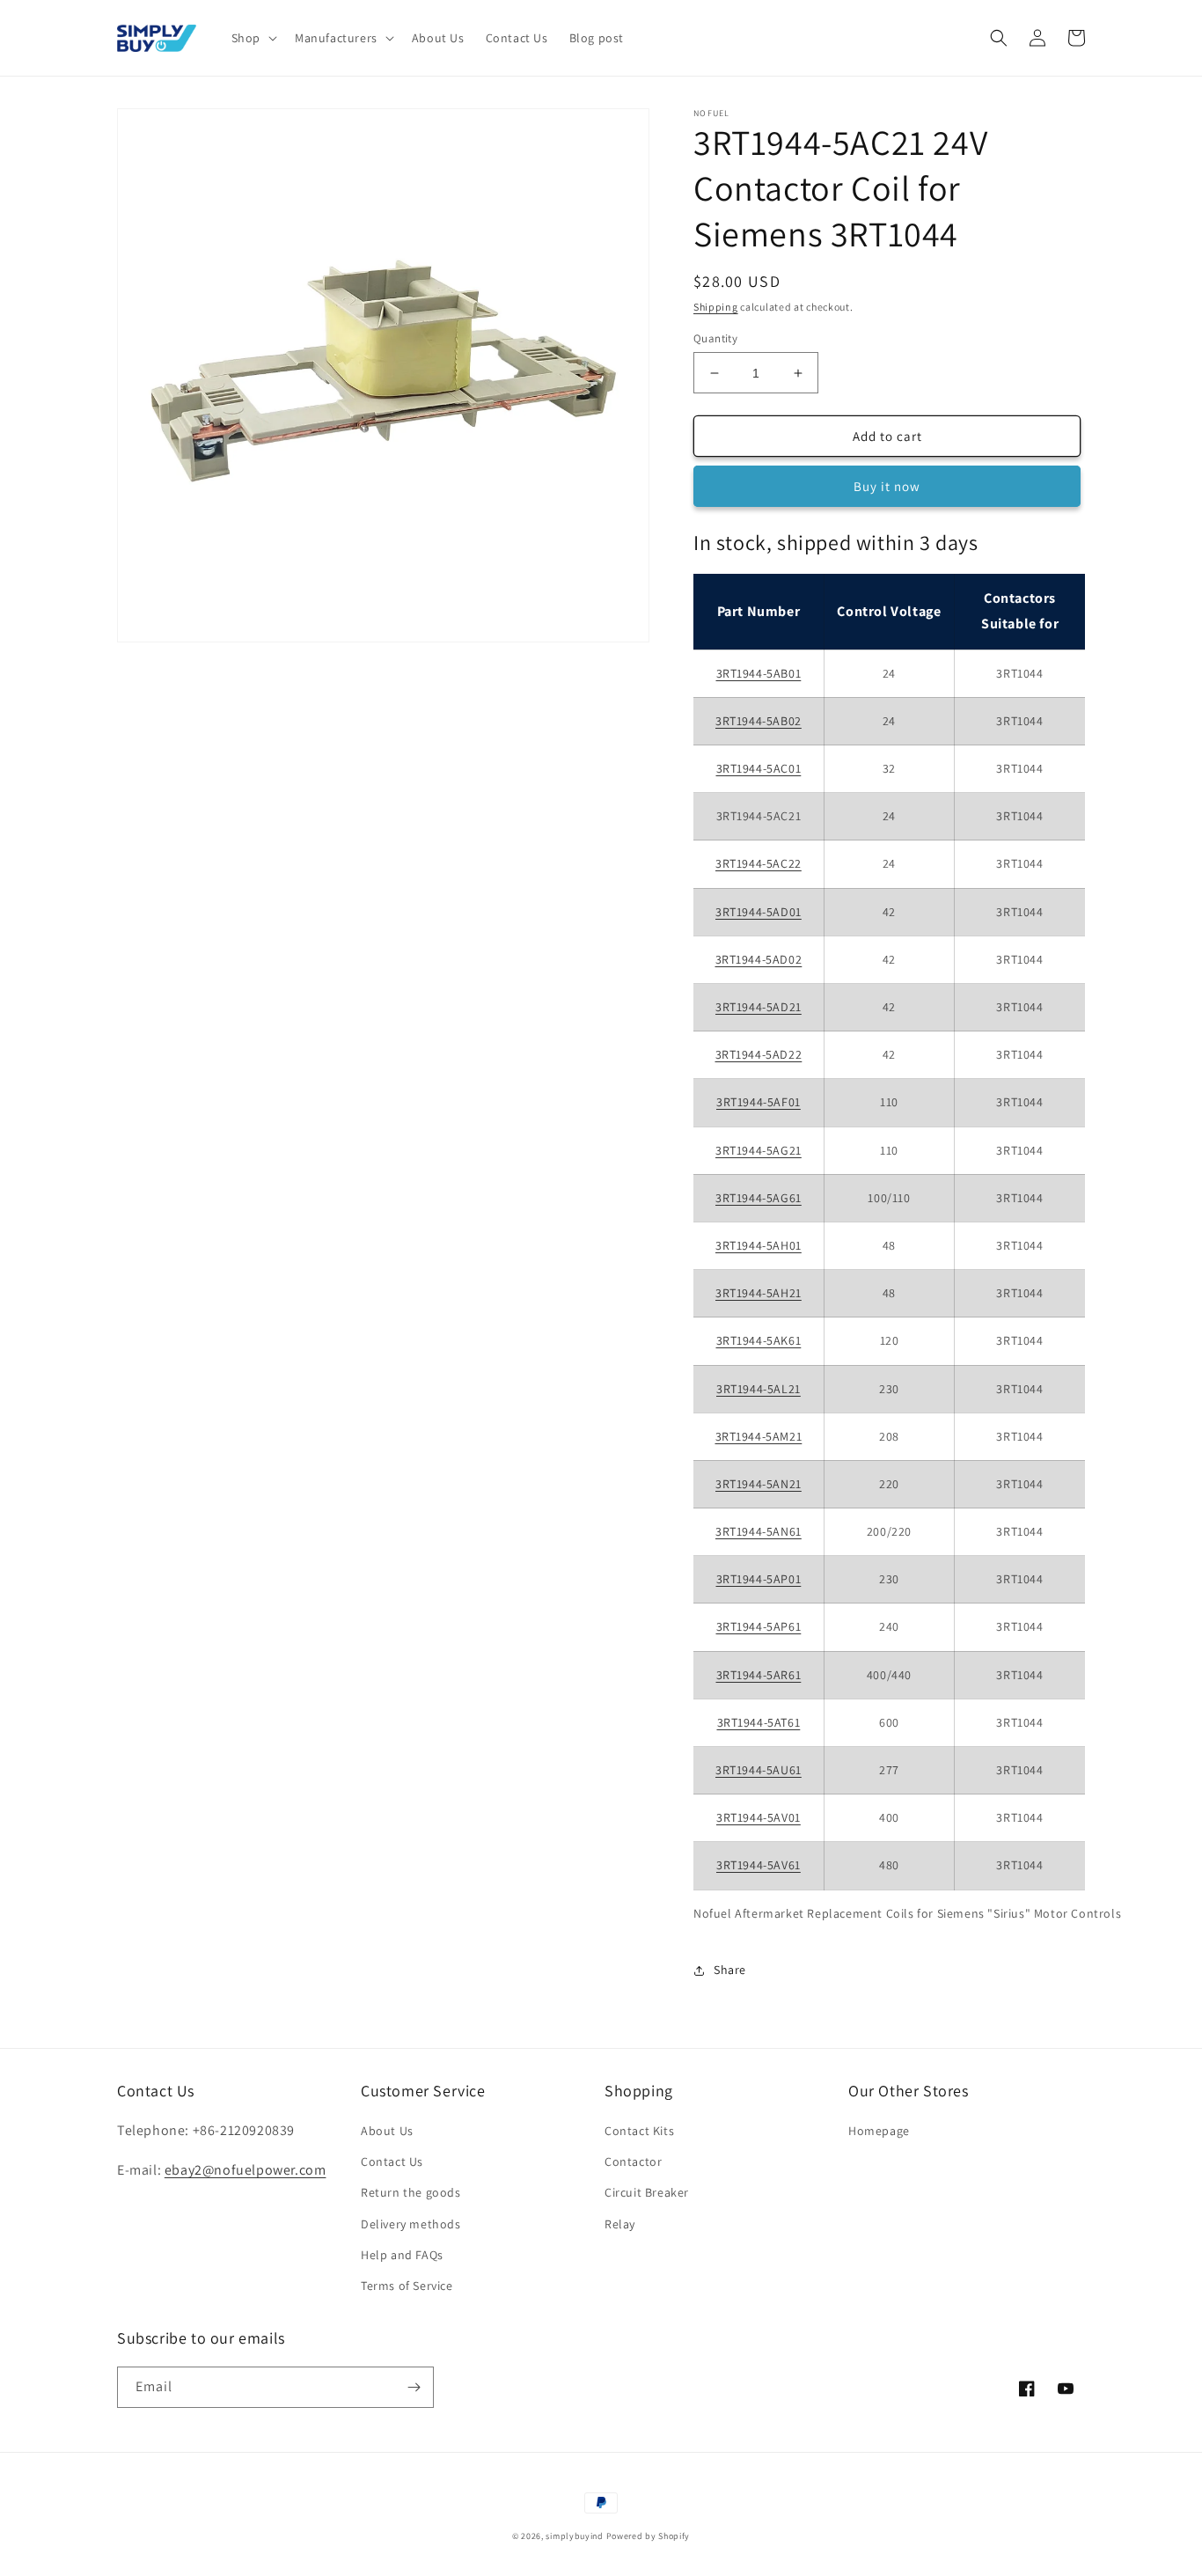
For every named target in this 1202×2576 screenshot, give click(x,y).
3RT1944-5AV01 (759, 1817)
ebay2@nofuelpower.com (246, 2170)
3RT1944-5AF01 (759, 1102)
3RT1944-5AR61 (759, 1675)
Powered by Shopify (649, 2536)
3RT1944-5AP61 (759, 1626)
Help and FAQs (402, 2255)
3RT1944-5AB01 (759, 673)
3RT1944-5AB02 (759, 721)
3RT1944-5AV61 (759, 1865)
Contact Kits (639, 2131)
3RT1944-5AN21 (759, 1484)
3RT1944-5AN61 (759, 1531)
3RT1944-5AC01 (759, 768)
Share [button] (730, 1970)
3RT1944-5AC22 (759, 863)
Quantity (715, 338)
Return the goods (411, 2192)
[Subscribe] (414, 2387)
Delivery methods (411, 2224)
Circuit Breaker (647, 2192)
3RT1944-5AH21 (759, 1293)
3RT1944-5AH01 (759, 1245)
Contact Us (392, 2161)
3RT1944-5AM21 (759, 1436)
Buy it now (887, 486)
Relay (620, 2224)
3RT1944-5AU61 (759, 1770)
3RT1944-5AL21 (759, 1389)
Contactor (633, 2161)
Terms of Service (407, 2286)
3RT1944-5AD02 (759, 959)
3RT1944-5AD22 (759, 1054)
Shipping (716, 307)
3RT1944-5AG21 (759, 1150)
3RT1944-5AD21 (759, 1007)
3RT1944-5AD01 (759, 912)
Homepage (879, 2131)
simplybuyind (574, 2536)
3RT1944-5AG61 (759, 1198)
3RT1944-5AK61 (759, 1340)
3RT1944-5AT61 (759, 1722)
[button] (253, 38)
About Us (387, 2131)
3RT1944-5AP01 (759, 1579)
